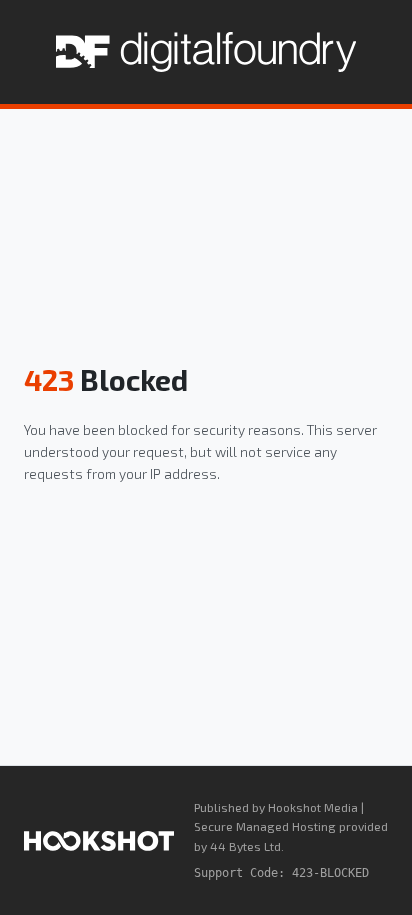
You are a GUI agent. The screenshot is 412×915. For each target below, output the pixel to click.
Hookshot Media (313, 807)
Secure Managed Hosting (265, 826)
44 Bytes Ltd (245, 846)
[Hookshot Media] (99, 841)
